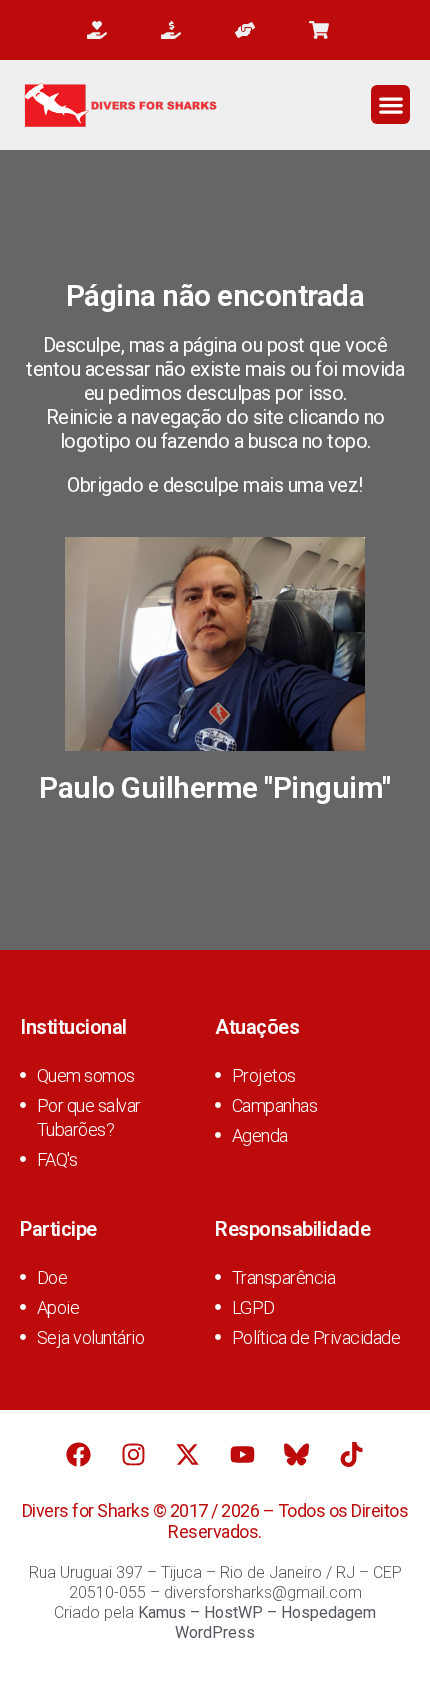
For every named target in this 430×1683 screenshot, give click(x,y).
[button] (390, 104)
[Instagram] (133, 1455)
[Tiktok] (351, 1455)
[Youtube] (242, 1455)
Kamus (162, 1612)
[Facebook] (79, 1455)
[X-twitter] (188, 1455)
